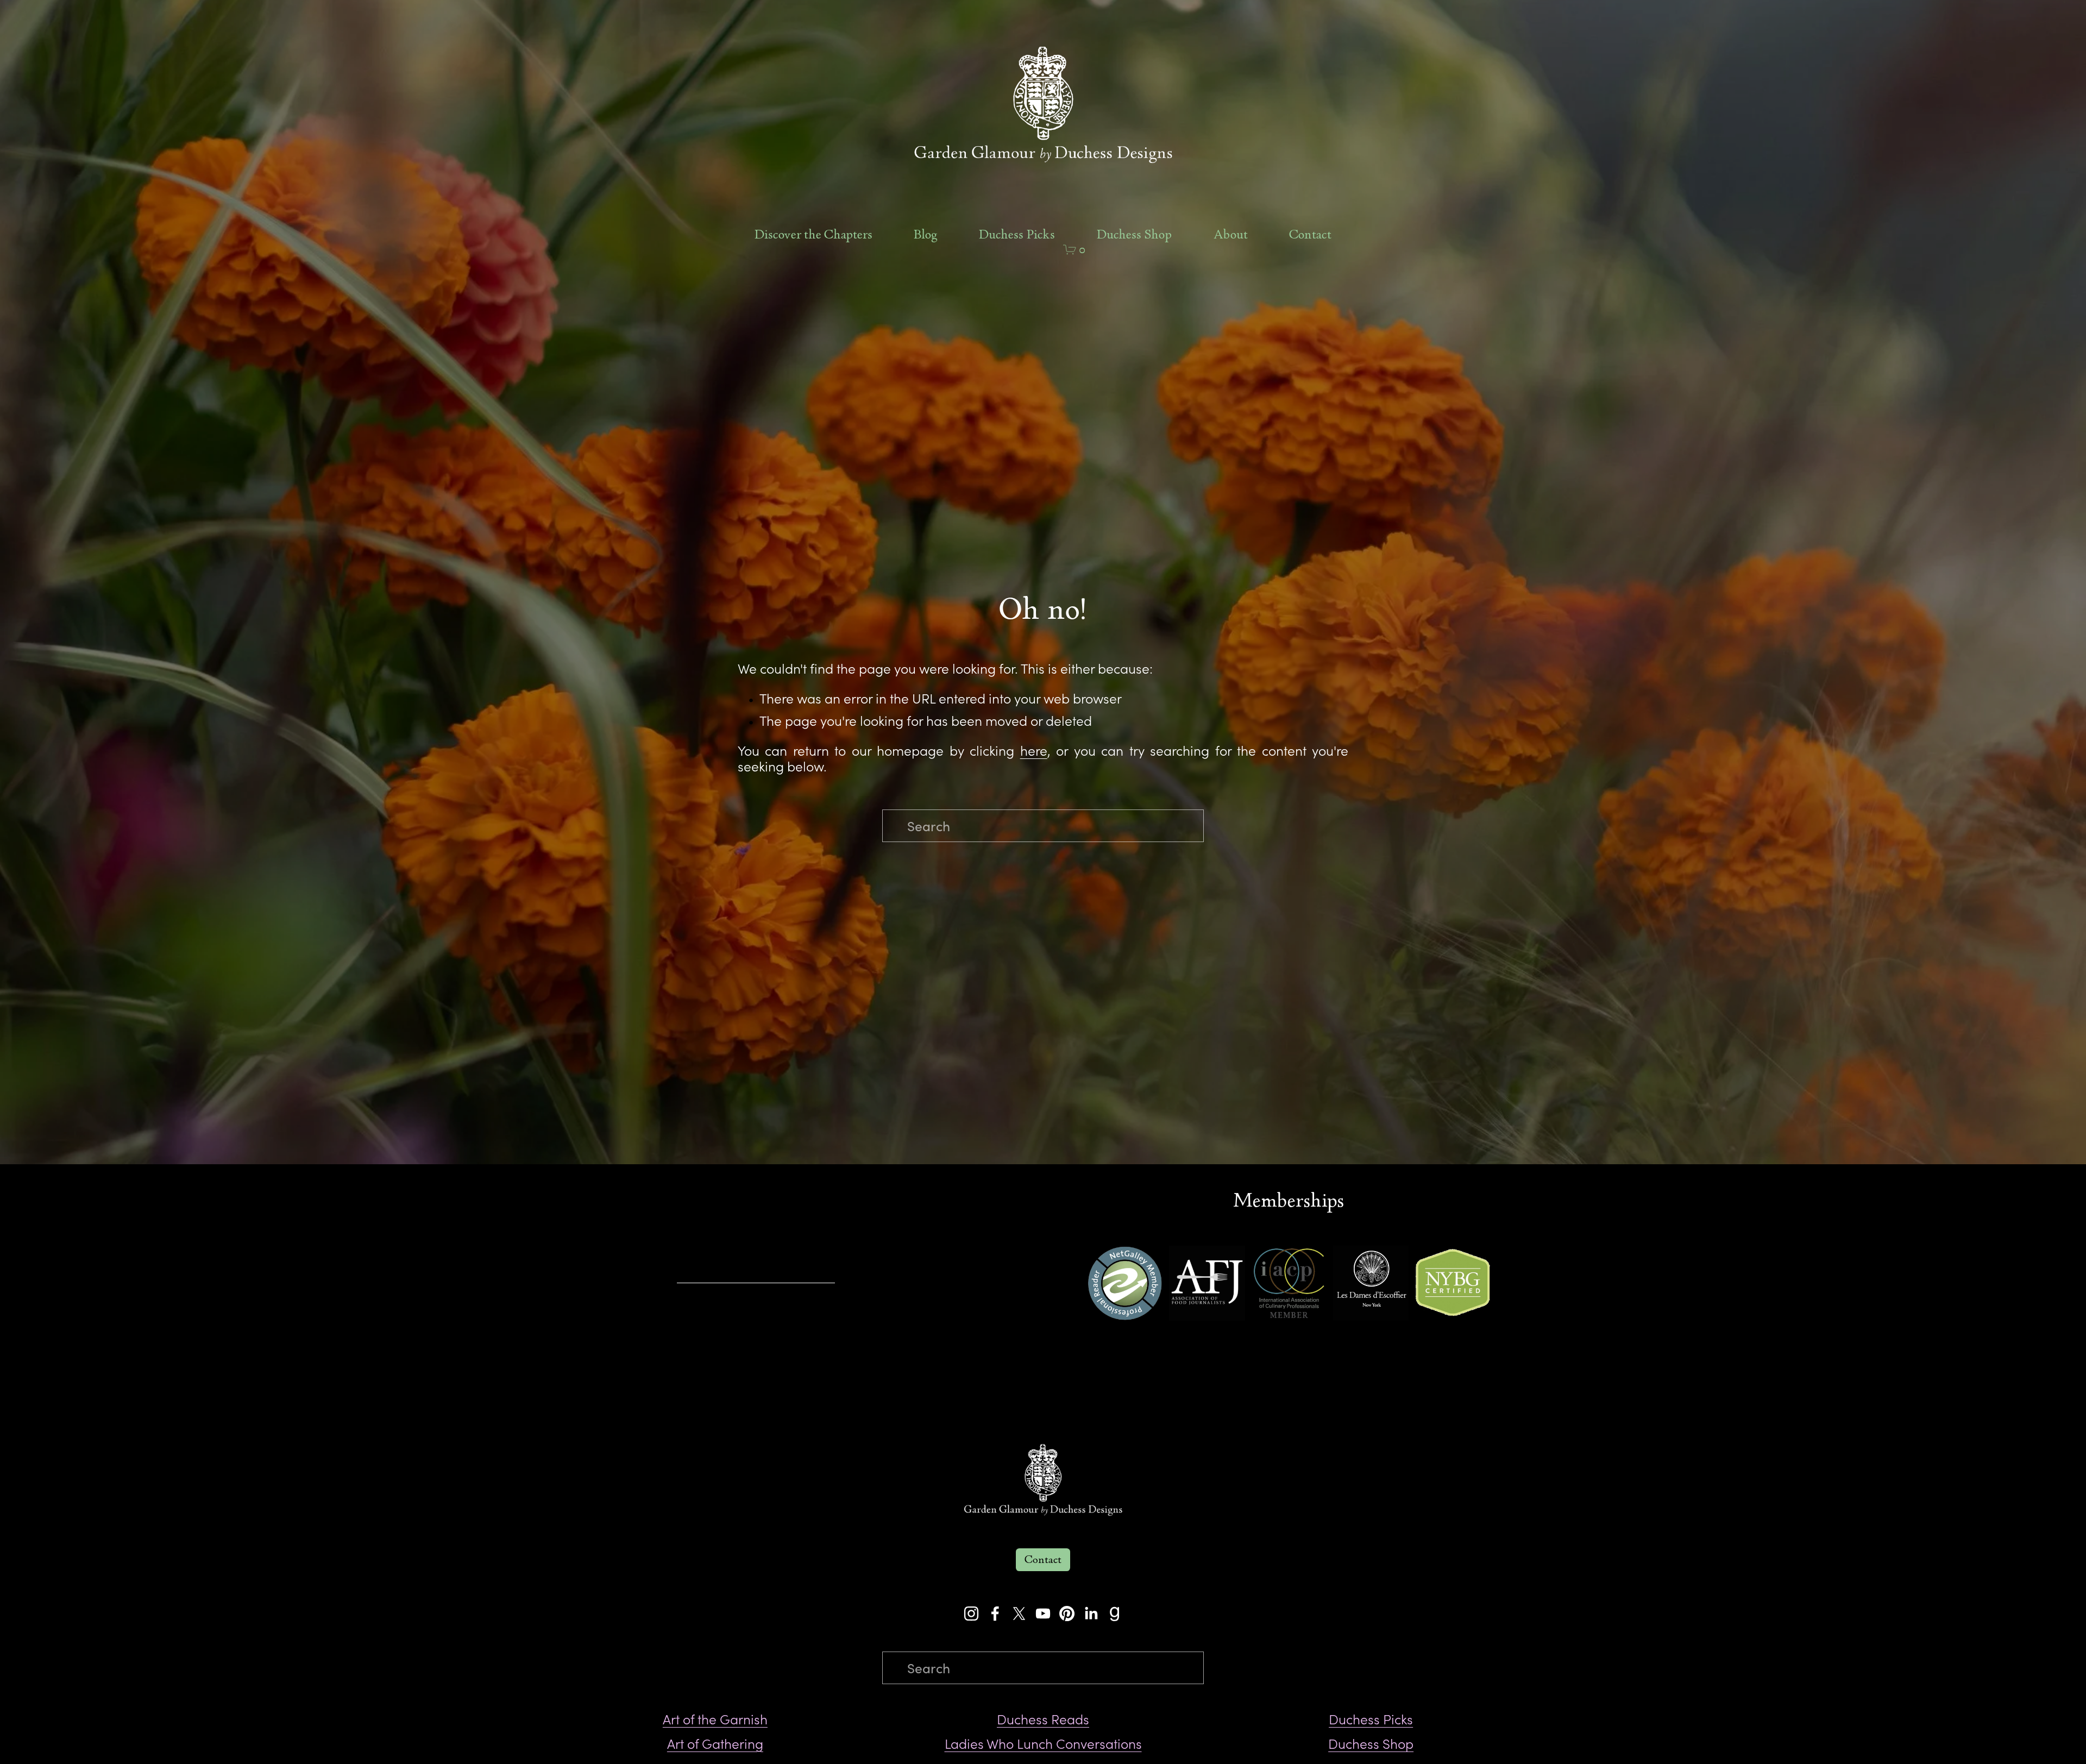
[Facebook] (995, 1614)
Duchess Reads (1043, 1719)
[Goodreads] (1115, 1614)
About (1231, 235)
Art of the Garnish (715, 1719)
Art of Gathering (715, 1744)
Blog (925, 235)
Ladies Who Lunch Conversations (1043, 1744)
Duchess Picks (1017, 235)
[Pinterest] (1067, 1614)
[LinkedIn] (1091, 1614)
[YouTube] (1043, 1614)
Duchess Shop (1134, 235)
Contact (1310, 235)
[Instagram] (971, 1614)
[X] (1019, 1614)
